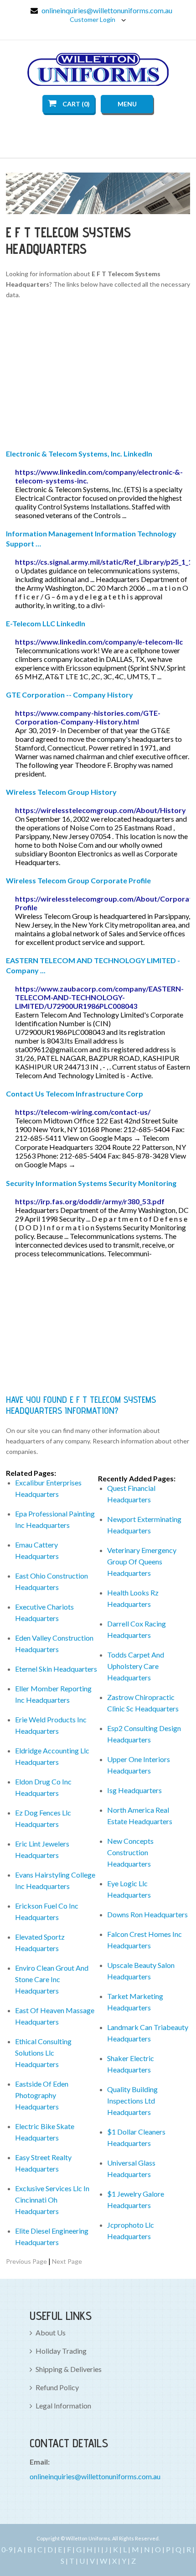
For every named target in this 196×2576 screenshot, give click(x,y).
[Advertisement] (98, 376)
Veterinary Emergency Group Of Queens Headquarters (142, 1561)
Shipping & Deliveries (69, 2369)
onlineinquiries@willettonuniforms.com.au (107, 10)
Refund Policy (57, 2387)
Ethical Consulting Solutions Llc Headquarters (43, 2053)
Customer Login (93, 19)
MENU (127, 104)
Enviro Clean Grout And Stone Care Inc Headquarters (52, 1979)
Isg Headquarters (134, 1790)
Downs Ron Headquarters (147, 1914)
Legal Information (63, 2405)
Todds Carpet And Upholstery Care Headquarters (136, 1666)
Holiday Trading (61, 2351)
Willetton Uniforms (98, 69)
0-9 (7, 2549)
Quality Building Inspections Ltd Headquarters (132, 2101)
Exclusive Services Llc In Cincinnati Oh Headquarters (52, 2200)
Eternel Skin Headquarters (56, 1669)
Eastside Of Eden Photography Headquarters (42, 2095)
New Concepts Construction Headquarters (130, 1852)
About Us (51, 2332)
